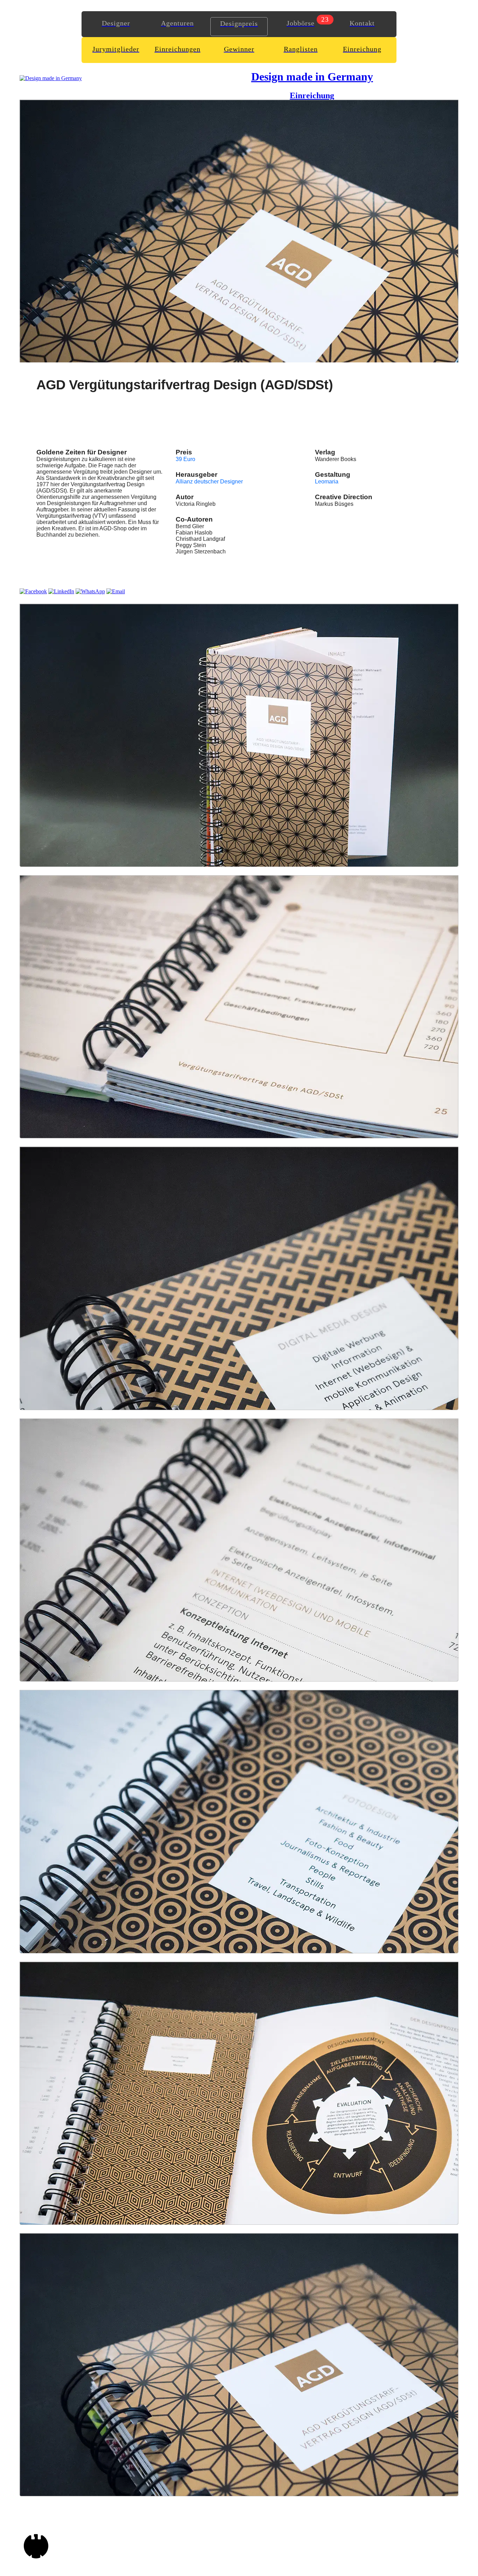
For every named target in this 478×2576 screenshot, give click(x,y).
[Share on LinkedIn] (61, 591)
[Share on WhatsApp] (90, 591)
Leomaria (327, 482)
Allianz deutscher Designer (209, 482)
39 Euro (185, 459)
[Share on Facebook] (33, 591)
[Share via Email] (116, 591)
